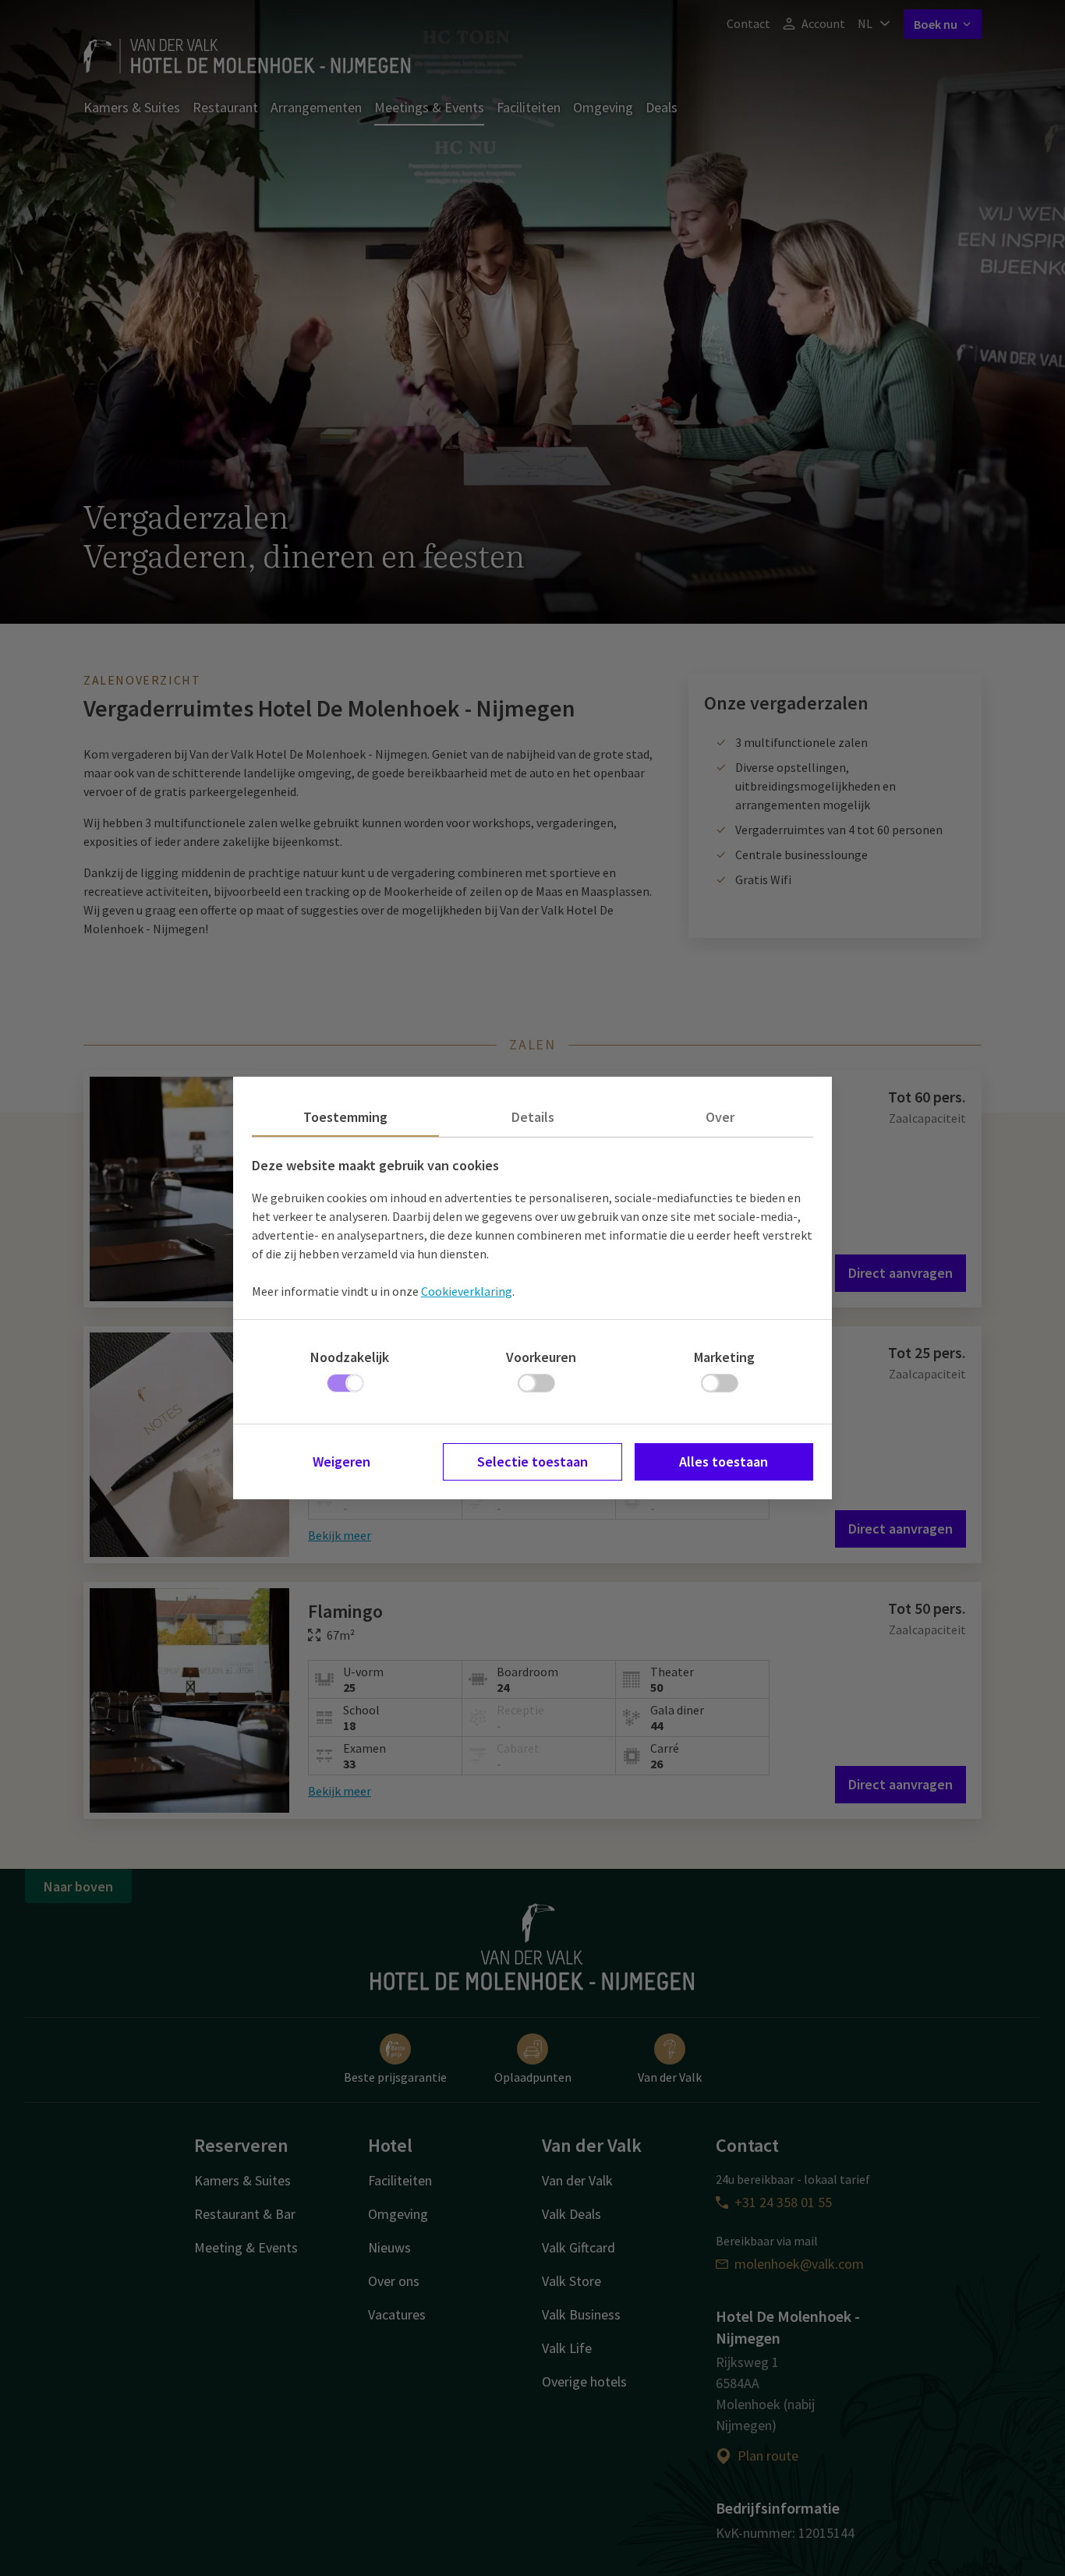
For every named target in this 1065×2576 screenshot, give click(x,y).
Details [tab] (533, 1117)
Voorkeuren (541, 1357)
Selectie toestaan (532, 1461)
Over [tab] (720, 1117)
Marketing (724, 1357)
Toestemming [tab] (345, 1117)
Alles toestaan (724, 1461)
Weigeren (341, 1461)
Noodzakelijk (350, 1357)
